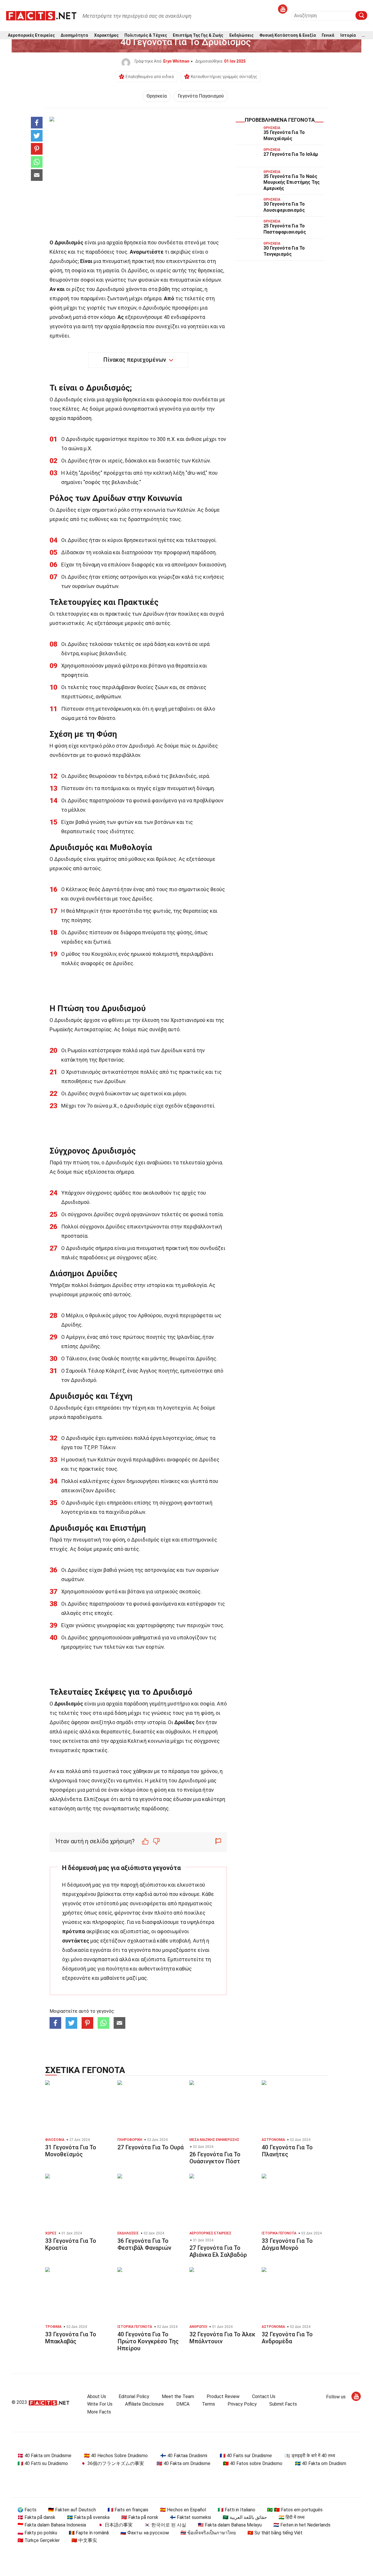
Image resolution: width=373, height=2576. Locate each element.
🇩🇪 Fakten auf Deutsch (72, 2510)
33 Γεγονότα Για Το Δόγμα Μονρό (287, 2244)
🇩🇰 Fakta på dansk (36, 2517)
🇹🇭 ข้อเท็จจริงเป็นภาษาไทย (208, 2533)
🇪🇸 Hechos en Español (183, 2510)
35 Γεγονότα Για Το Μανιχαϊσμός (284, 135)
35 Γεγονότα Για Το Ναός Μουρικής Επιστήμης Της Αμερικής (292, 182)
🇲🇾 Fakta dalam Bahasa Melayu (230, 2525)
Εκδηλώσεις (241, 35)
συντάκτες (76, 1941)
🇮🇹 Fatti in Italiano (236, 2510)
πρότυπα (74, 1931)
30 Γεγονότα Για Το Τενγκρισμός (284, 251)
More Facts (99, 2412)
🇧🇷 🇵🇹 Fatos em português (295, 2510)
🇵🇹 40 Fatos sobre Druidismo (253, 2463)
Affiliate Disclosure (144, 2404)
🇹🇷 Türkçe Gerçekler (39, 2540)
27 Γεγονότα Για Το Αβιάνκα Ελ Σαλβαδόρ (218, 2251)
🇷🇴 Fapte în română (89, 2533)
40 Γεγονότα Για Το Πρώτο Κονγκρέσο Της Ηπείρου (148, 2341)
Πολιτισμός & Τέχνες (146, 35)
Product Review (223, 2396)
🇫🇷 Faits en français (128, 2510)
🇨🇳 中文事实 (84, 2540)
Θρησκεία (157, 96)
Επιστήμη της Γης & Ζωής (198, 35)
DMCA (183, 2404)
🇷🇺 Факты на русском (145, 2533)
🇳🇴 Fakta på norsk (140, 2517)
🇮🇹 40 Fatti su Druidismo (43, 2463)
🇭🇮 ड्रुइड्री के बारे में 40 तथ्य (310, 2456)
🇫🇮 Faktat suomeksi (190, 2517)
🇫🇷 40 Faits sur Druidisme (246, 2456)
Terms (209, 2404)
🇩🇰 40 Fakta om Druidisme (44, 2456)
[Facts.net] (41, 15)
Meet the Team (178, 2396)
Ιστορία (348, 35)
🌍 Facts (27, 2510)
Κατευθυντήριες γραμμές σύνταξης (224, 77)
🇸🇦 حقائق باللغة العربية (245, 2517)
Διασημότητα (74, 35)
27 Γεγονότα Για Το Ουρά (151, 2147)
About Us (97, 2396)
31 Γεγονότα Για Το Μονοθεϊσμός (71, 2151)
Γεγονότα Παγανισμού (201, 96)
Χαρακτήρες (106, 35)
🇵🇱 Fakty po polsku (37, 2533)
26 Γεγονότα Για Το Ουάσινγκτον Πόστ (215, 2158)
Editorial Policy (134, 2396)
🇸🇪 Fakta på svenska (88, 2517)
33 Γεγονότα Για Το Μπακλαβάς (71, 2338)
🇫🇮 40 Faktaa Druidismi (184, 2456)
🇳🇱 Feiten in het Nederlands (302, 2525)
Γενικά (328, 35)
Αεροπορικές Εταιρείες (31, 35)
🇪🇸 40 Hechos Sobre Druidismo (116, 2456)
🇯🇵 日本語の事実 (115, 2525)
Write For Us (100, 2404)
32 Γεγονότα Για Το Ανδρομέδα (287, 2338)
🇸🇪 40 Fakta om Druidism (321, 2463)
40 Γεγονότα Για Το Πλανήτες (287, 2151)
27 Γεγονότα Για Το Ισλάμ (291, 154)
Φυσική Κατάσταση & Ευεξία (288, 35)
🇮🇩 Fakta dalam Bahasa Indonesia (52, 2525)
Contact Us (264, 2396)
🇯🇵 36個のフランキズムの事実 (112, 2463)
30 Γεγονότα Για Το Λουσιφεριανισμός (284, 207)
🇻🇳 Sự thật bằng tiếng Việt (275, 2533)
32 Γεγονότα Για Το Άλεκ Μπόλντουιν (222, 2338)
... (363, 35)
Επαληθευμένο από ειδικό (150, 77)
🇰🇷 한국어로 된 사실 (165, 2525)
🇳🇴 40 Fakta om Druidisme (183, 2463)
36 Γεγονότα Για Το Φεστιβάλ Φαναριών (144, 2244)
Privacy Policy (242, 2404)
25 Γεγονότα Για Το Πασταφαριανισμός (285, 229)
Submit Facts (283, 2404)
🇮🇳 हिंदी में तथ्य (292, 2517)
